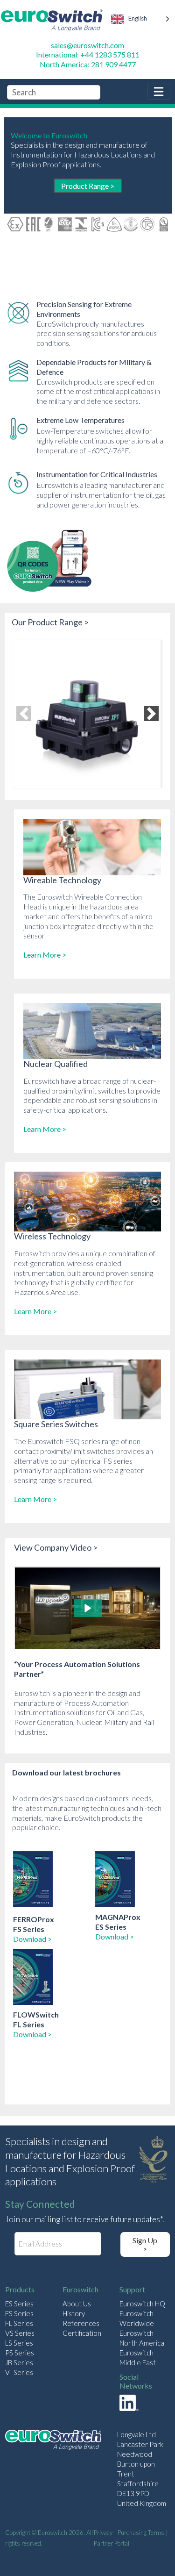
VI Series (19, 2372)
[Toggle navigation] (159, 92)
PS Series (20, 2353)
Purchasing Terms (141, 2533)
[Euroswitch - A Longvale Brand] (53, 2441)
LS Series (19, 2343)
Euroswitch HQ (142, 2304)
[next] (151, 714)
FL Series (19, 2323)
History (74, 2313)
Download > (32, 1939)
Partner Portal (112, 2543)
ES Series (19, 2304)
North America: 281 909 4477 (88, 64)
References (81, 2323)
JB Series (19, 2362)
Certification (82, 2333)
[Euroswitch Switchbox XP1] (86, 714)
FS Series (19, 2313)
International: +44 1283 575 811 (88, 54)
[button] (88, 1608)
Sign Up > (145, 2244)
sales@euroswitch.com (87, 45)
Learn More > (45, 955)
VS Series (20, 2333)
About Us (77, 2304)
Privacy (103, 2533)
